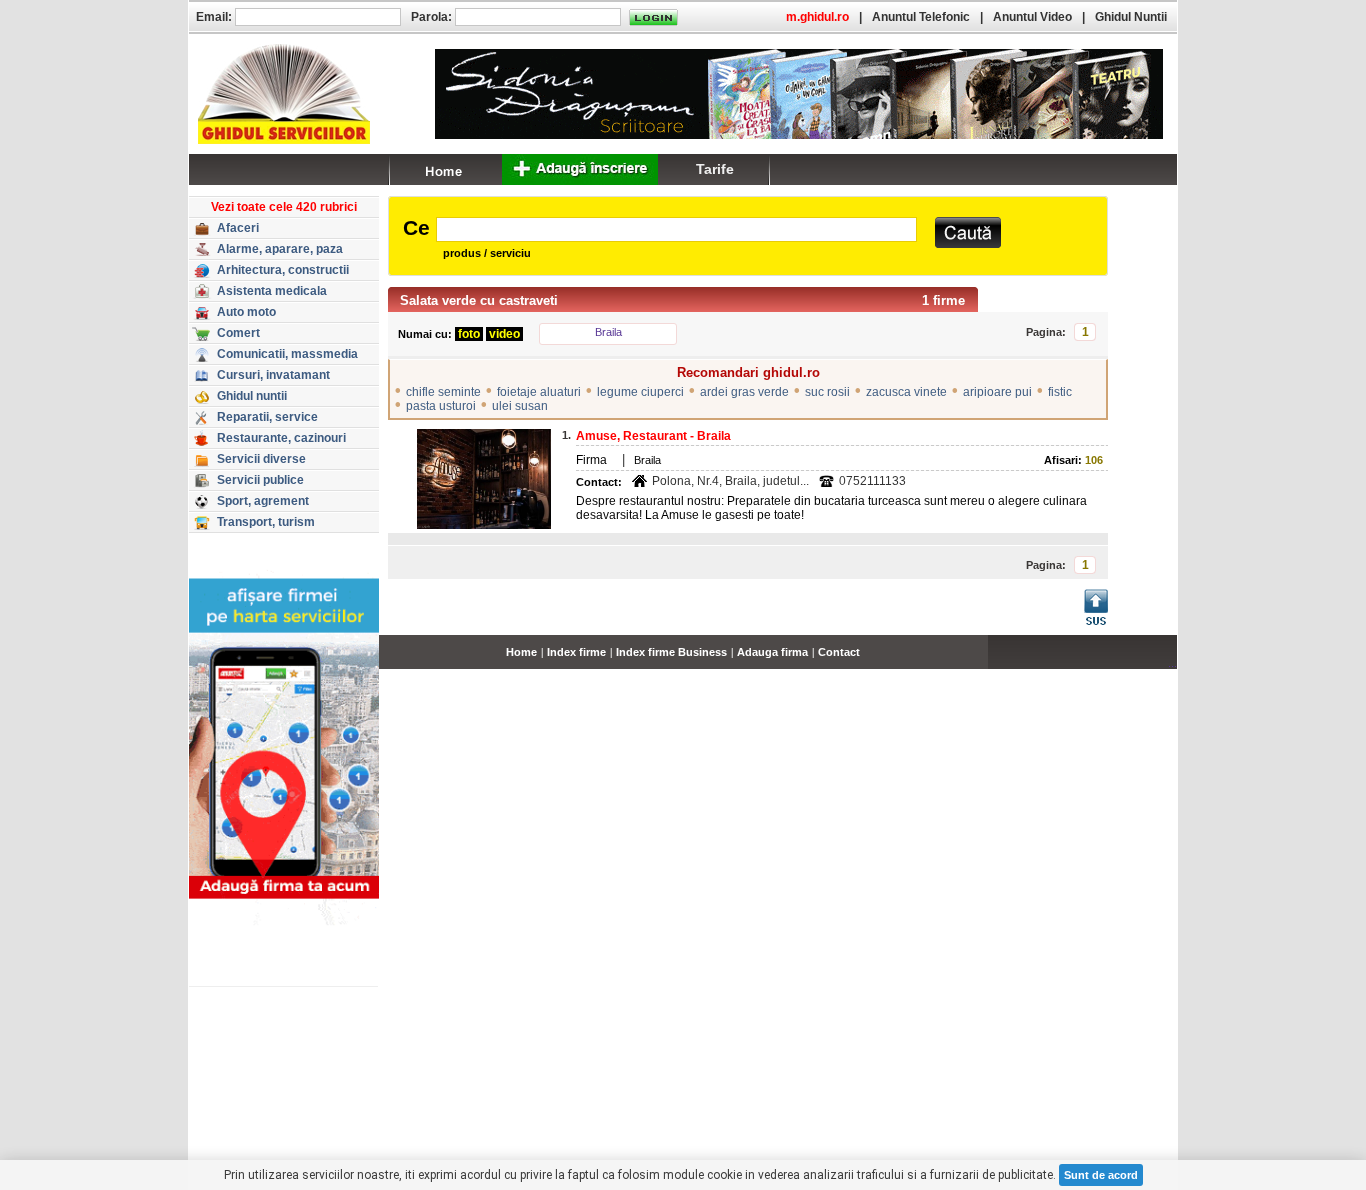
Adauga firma (772, 652)
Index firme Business (671, 652)
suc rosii (827, 392)
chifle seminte (443, 392)
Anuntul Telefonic (921, 17)
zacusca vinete (906, 392)
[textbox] (676, 229)
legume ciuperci (640, 392)
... (1172, 663)
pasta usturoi (441, 406)
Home (521, 652)
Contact (839, 652)
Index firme (576, 652)
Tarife (715, 169)
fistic (1060, 392)
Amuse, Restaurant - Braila (653, 436)
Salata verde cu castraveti (479, 300)
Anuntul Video (1032, 17)
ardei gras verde (744, 392)
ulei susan (520, 406)
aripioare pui (997, 392)
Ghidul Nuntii (1131, 17)
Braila (608, 332)
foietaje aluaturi (539, 392)
